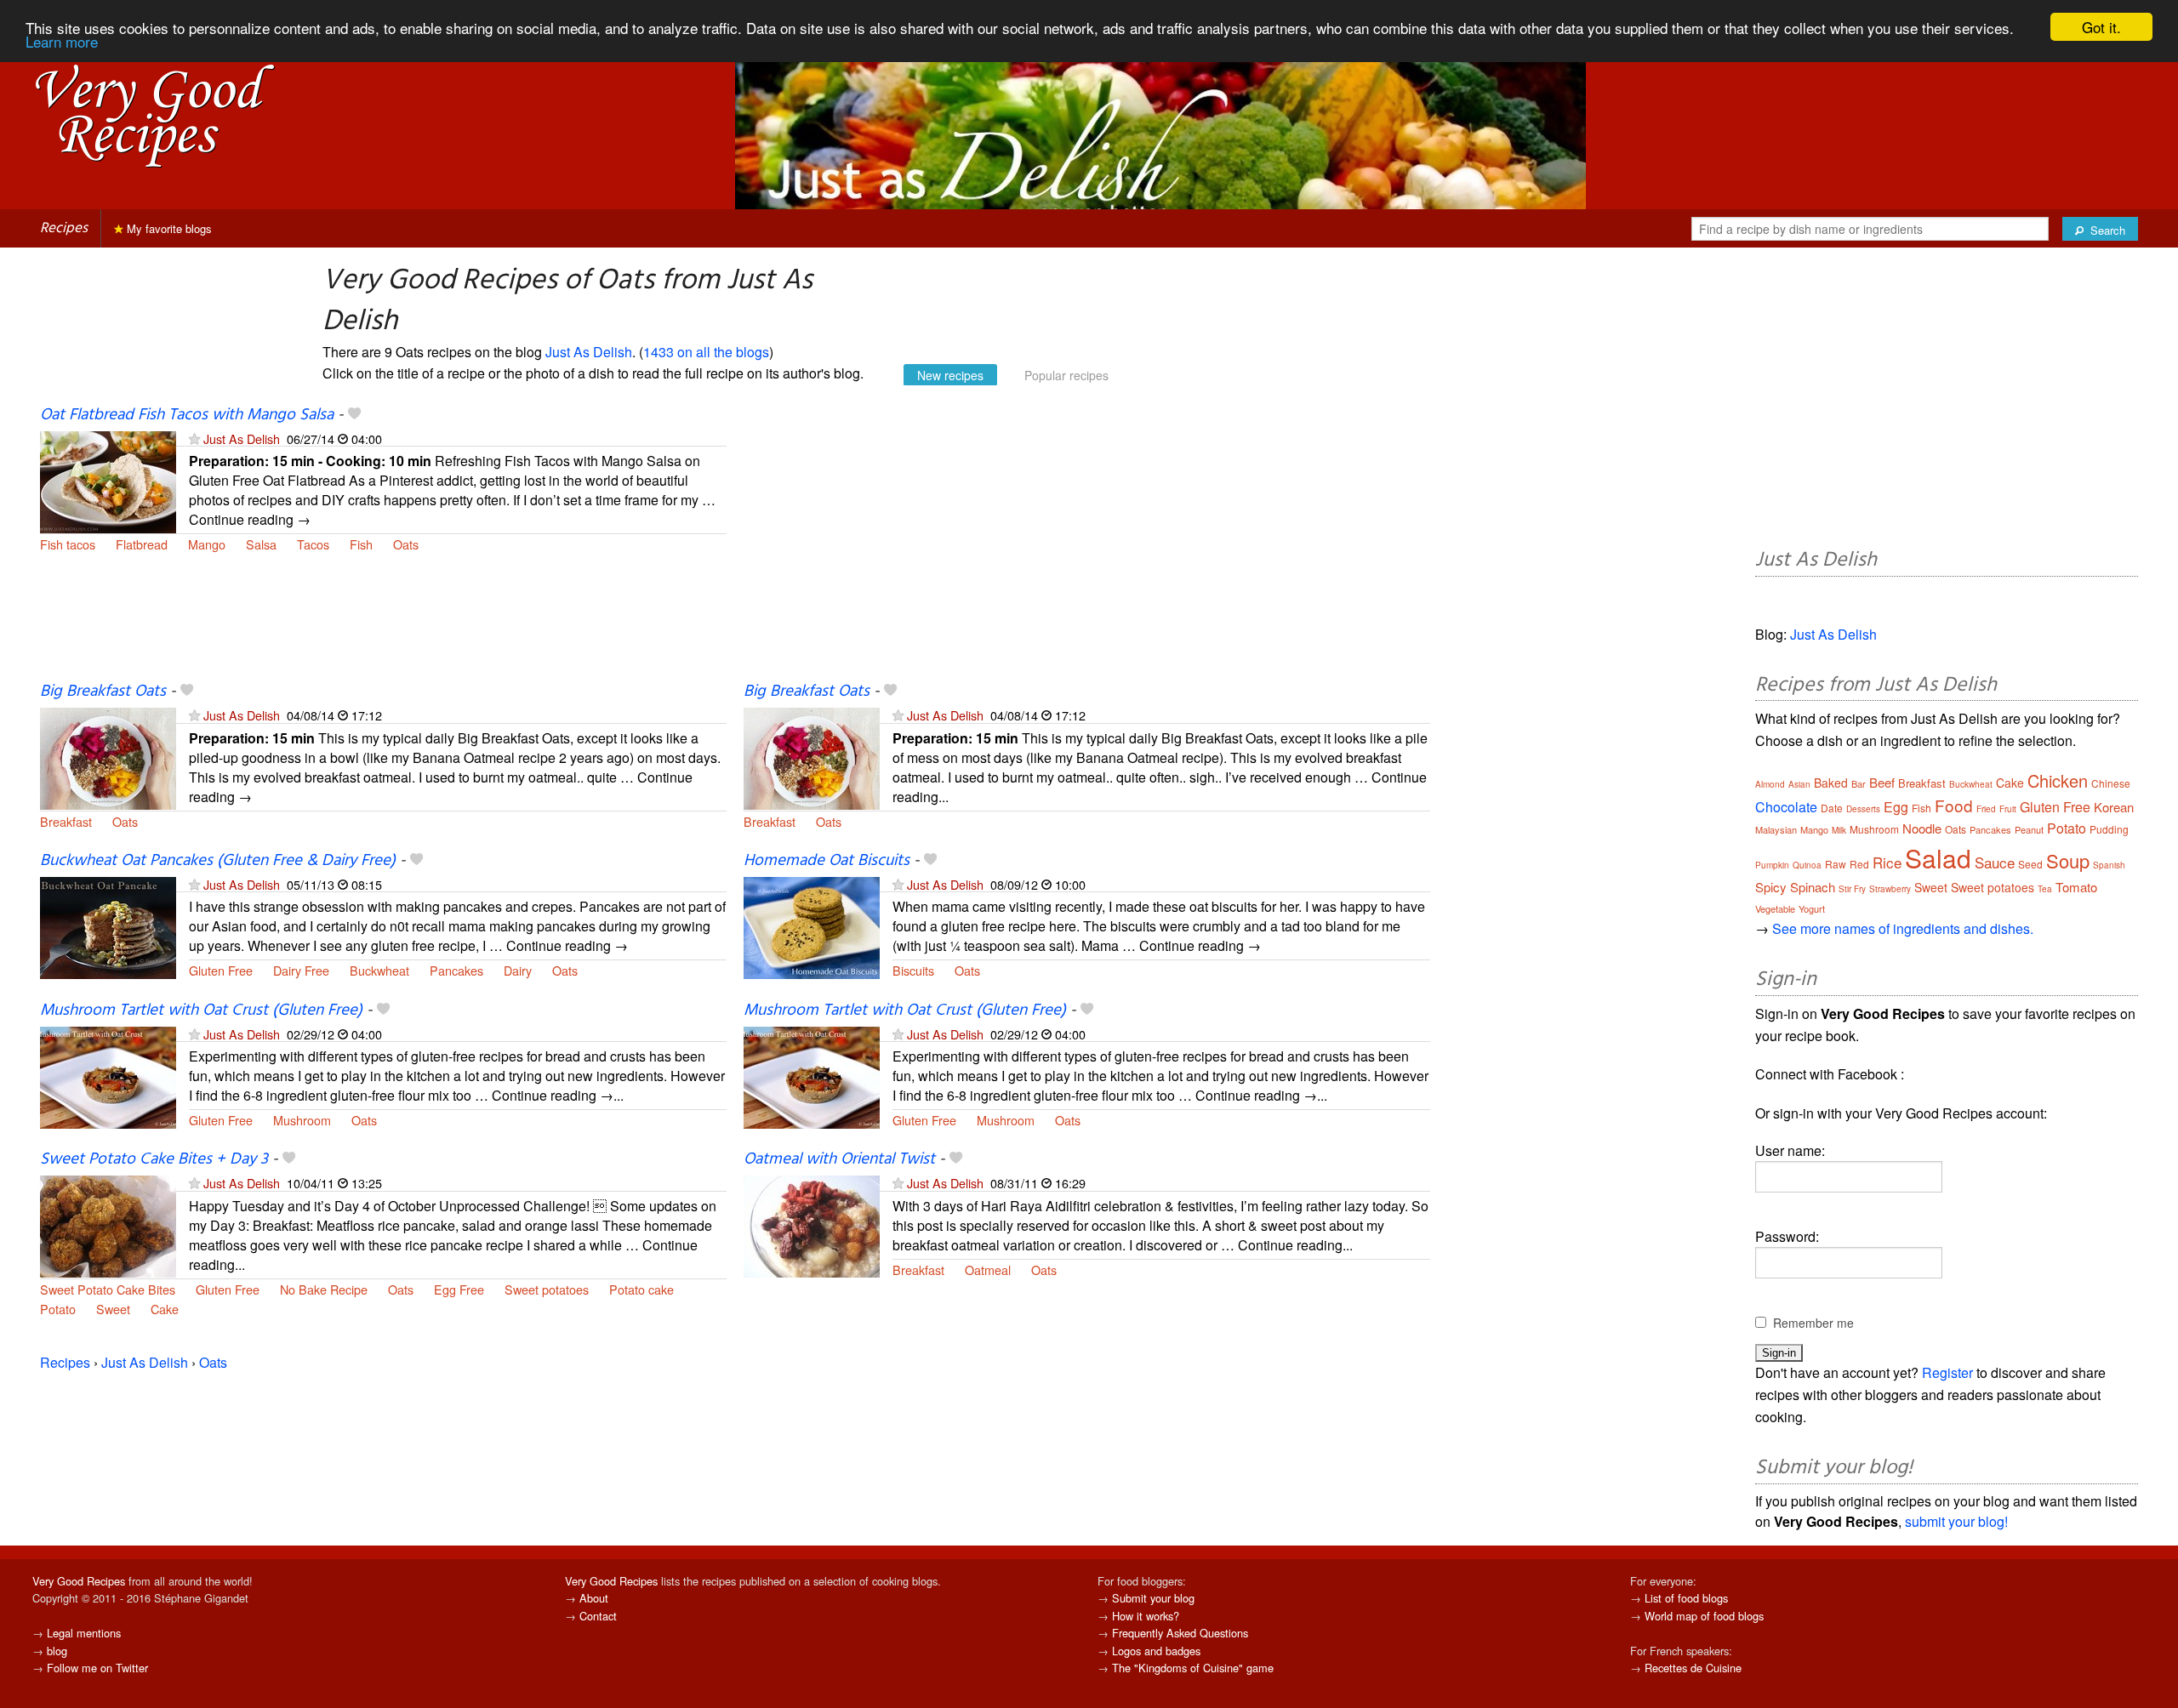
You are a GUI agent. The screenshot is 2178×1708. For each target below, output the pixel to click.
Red (1859, 864)
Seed (2030, 864)
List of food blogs (1686, 1598)
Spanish (2109, 865)
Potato (58, 1309)
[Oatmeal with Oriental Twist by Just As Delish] (812, 1225)
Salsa (261, 544)
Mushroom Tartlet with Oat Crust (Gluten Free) (201, 1011)
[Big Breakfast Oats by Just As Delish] (108, 757)
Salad (1938, 858)
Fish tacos (68, 544)
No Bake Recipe (324, 1289)
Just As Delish (589, 352)
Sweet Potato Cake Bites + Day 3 (154, 1159)
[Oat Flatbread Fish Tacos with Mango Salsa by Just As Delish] (108, 480)
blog (57, 1651)
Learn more (62, 42)
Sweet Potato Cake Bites (108, 1289)
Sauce (1995, 862)
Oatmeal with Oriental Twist (839, 1159)
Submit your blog (1153, 1598)
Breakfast (66, 821)
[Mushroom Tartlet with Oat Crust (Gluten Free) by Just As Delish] (108, 1076)
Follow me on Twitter (97, 1668)
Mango (207, 544)
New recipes (950, 375)
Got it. (2101, 27)
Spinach (1813, 887)
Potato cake (641, 1289)
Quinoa (1807, 865)
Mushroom (302, 1120)
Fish (361, 544)
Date (1832, 808)
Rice (1887, 862)
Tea (2045, 889)
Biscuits (913, 970)
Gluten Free (221, 970)
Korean (2114, 807)
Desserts (1863, 809)
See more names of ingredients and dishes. (1903, 928)
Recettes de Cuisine (1693, 1668)
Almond (1770, 784)
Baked (1831, 783)
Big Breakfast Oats (103, 692)
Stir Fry (1852, 889)
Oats (406, 544)
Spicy (1771, 887)
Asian (1799, 784)
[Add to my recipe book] (354, 415)
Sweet (113, 1309)
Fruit (2008, 809)
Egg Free (459, 1289)
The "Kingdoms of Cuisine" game (1193, 1668)
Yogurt (1812, 908)
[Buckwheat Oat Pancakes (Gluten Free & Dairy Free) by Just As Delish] (108, 926)
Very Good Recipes (79, 1581)
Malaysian (1776, 829)
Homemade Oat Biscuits (827, 861)
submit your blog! (1956, 1521)
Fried (1986, 809)
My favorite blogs (168, 228)
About (594, 1598)
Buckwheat (379, 970)
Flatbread (142, 544)
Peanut (2029, 829)
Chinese (2111, 783)
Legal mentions (84, 1633)
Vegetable (1775, 908)
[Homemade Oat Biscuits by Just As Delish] (812, 926)
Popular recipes (1066, 375)
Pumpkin (1772, 865)
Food (1954, 805)
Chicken (2058, 780)
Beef (1882, 782)
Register (1947, 1372)
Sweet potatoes (547, 1289)
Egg (1896, 807)
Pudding (2109, 829)
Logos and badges (1156, 1651)
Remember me (1813, 1323)
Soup (2068, 860)
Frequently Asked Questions (1180, 1633)
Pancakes (456, 970)
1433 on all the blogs (706, 352)
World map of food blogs (1704, 1616)
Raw (1836, 864)
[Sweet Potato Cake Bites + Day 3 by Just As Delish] (108, 1225)
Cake (165, 1309)
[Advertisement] (1087, 543)
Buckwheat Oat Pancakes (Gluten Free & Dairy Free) (218, 861)
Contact (598, 1616)
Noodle (1922, 828)
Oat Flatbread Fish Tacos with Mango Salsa (187, 415)
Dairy (518, 970)
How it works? (1146, 1616)
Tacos (313, 544)
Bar (1859, 783)
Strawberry (1890, 889)
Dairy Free (301, 970)
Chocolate (1786, 807)
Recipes (64, 228)
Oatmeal (988, 1270)
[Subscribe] (194, 438)
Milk (1839, 830)
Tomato (2076, 887)
